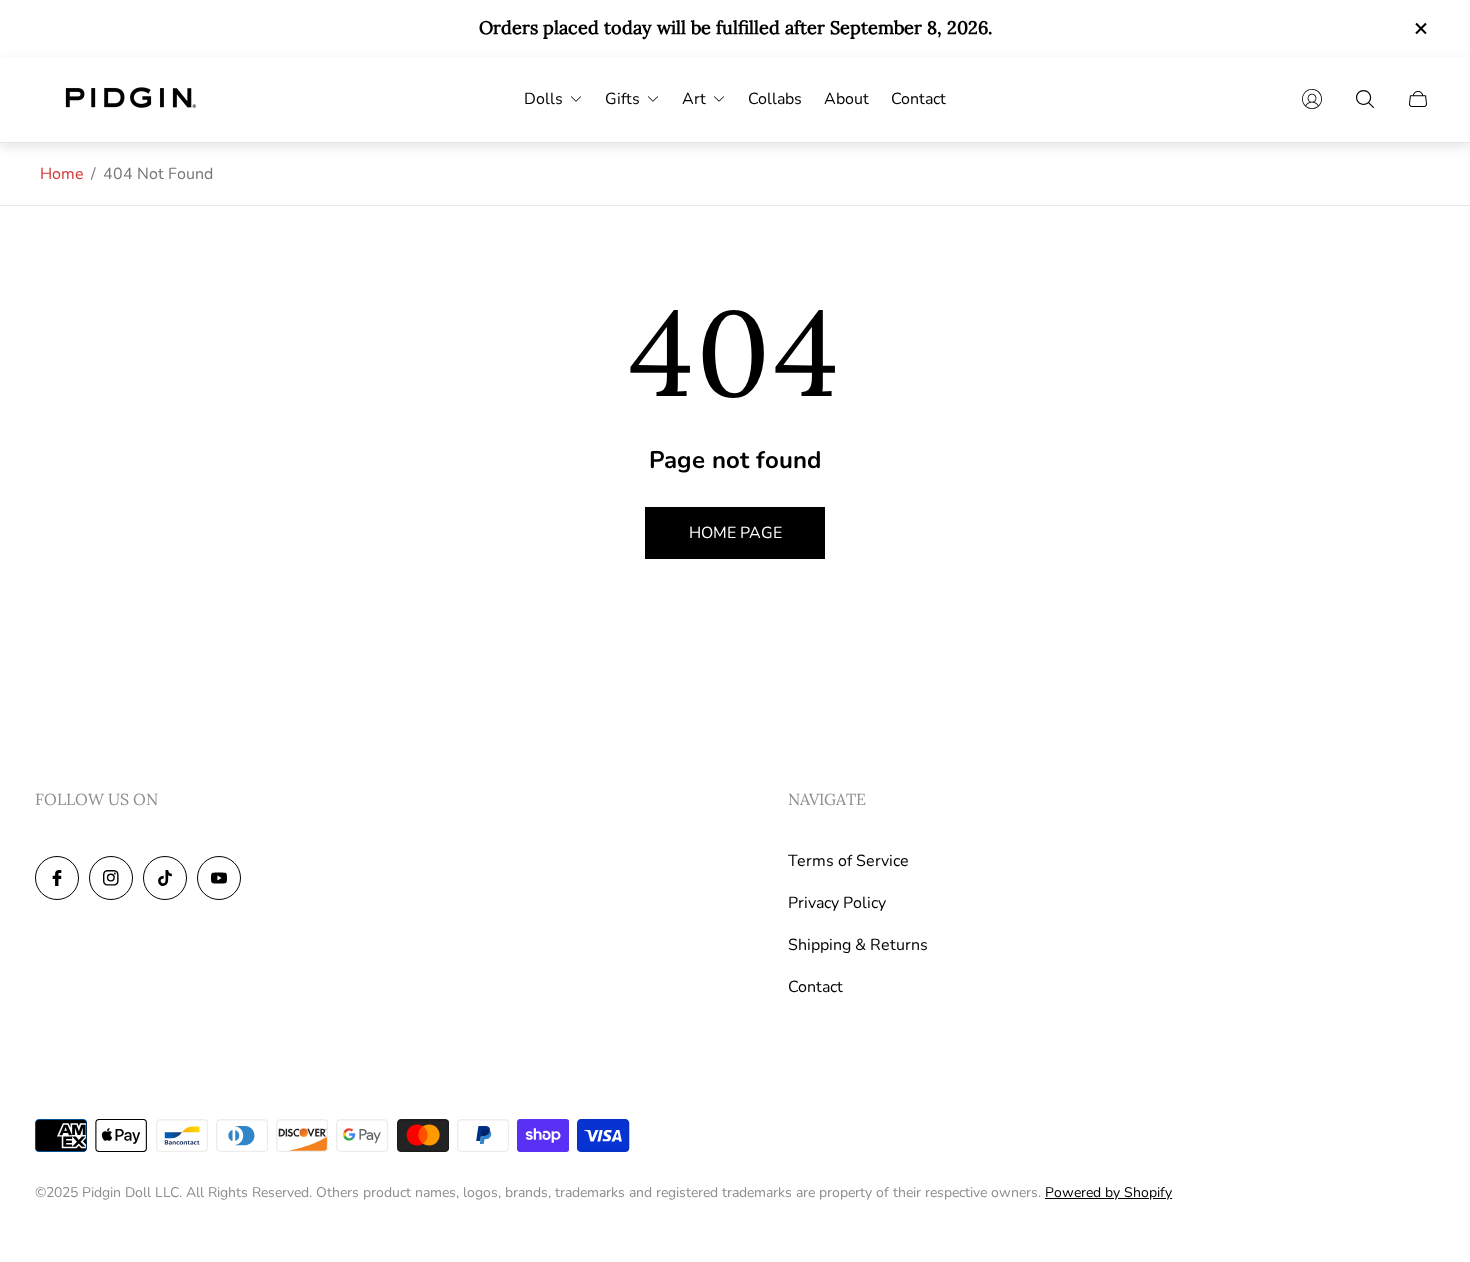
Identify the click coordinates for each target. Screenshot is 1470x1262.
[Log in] (1312, 99)
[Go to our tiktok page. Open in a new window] (165, 878)
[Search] (1365, 99)
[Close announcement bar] (1420, 28)
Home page (735, 533)
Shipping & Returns (858, 945)
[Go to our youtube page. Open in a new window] (219, 878)
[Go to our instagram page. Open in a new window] (111, 878)
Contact (815, 987)
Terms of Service (848, 861)
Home (62, 174)
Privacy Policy (837, 903)
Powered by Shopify (1108, 1192)
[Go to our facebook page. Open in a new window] (57, 878)
